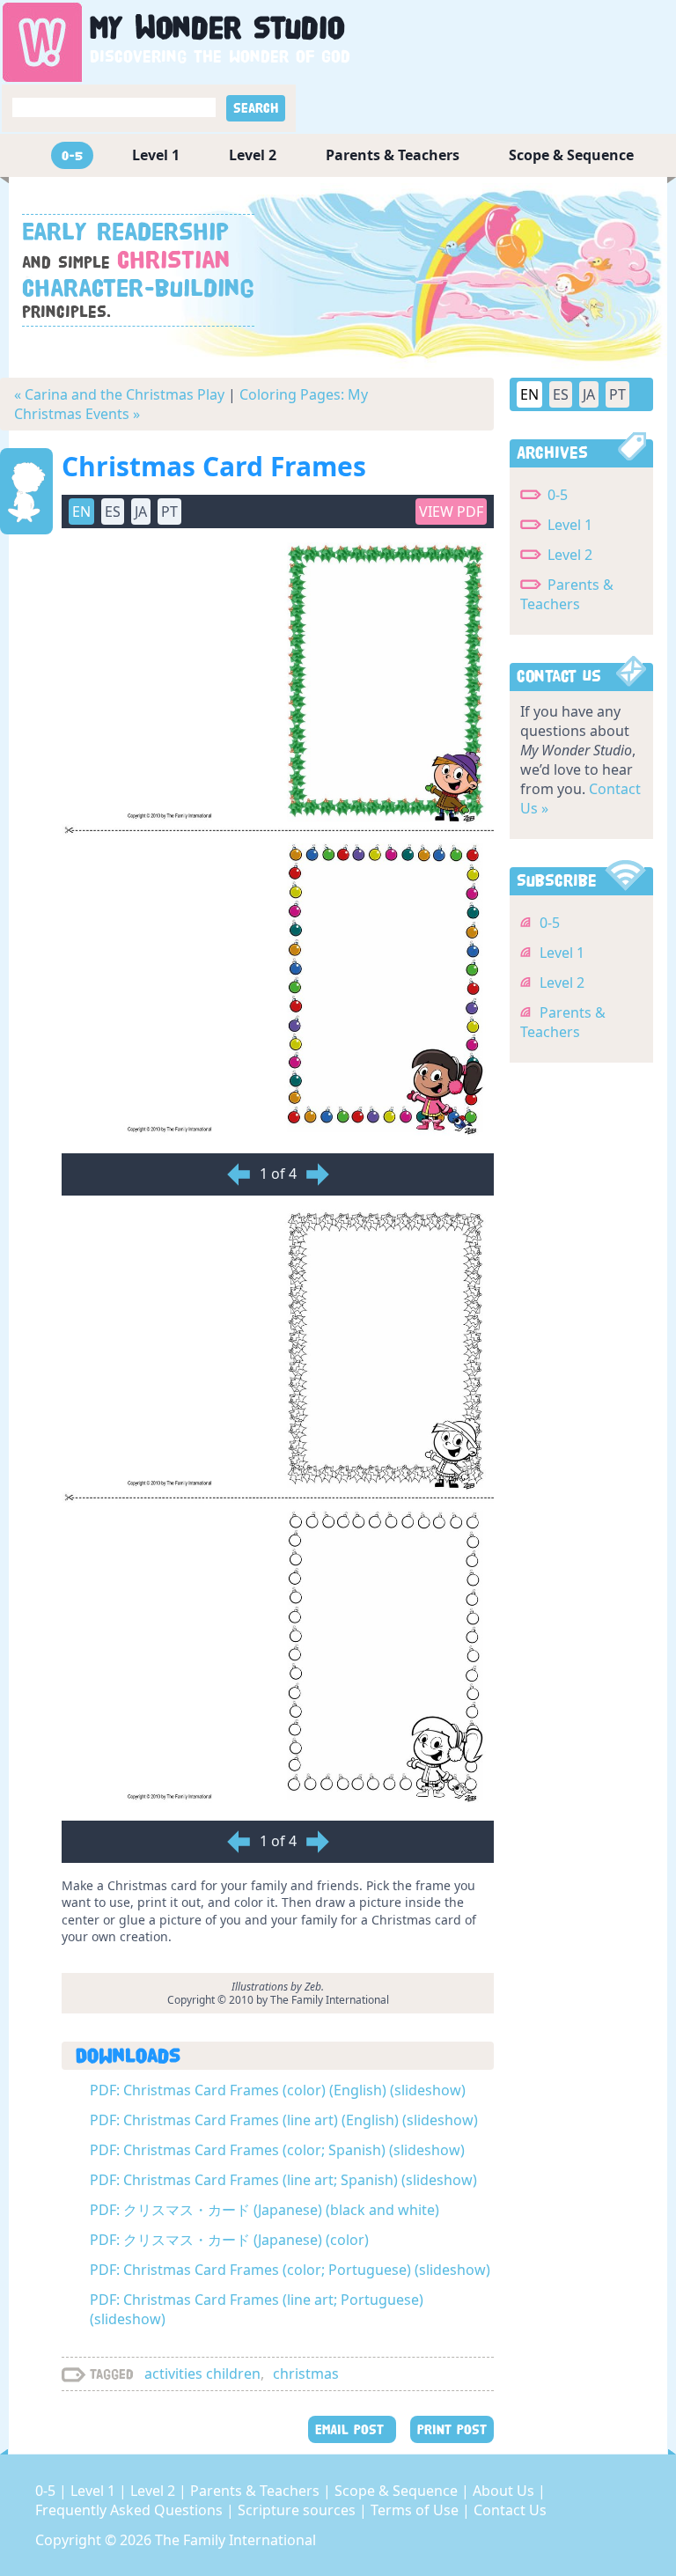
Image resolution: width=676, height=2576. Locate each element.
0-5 (72, 155)
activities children (202, 2374)
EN (529, 394)
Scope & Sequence (571, 155)
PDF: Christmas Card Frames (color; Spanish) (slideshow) (277, 2150)
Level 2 (253, 155)
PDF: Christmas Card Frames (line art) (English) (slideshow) (284, 2120)
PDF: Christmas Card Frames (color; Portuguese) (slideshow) (290, 2270)
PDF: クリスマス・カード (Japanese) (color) (229, 2240)
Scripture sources (298, 2510)
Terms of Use (416, 2510)
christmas (306, 2374)
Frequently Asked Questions (131, 2510)
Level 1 (156, 155)
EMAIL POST (352, 2429)
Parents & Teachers (393, 155)
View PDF (451, 512)
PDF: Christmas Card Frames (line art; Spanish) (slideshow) (283, 2180)
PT (617, 394)
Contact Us (510, 2510)
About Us (505, 2491)
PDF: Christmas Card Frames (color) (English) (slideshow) (278, 2090)
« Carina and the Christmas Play (119, 394)
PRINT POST (452, 2429)
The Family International (235, 2540)
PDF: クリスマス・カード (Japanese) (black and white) (265, 2210)
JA (589, 394)
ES (561, 394)
